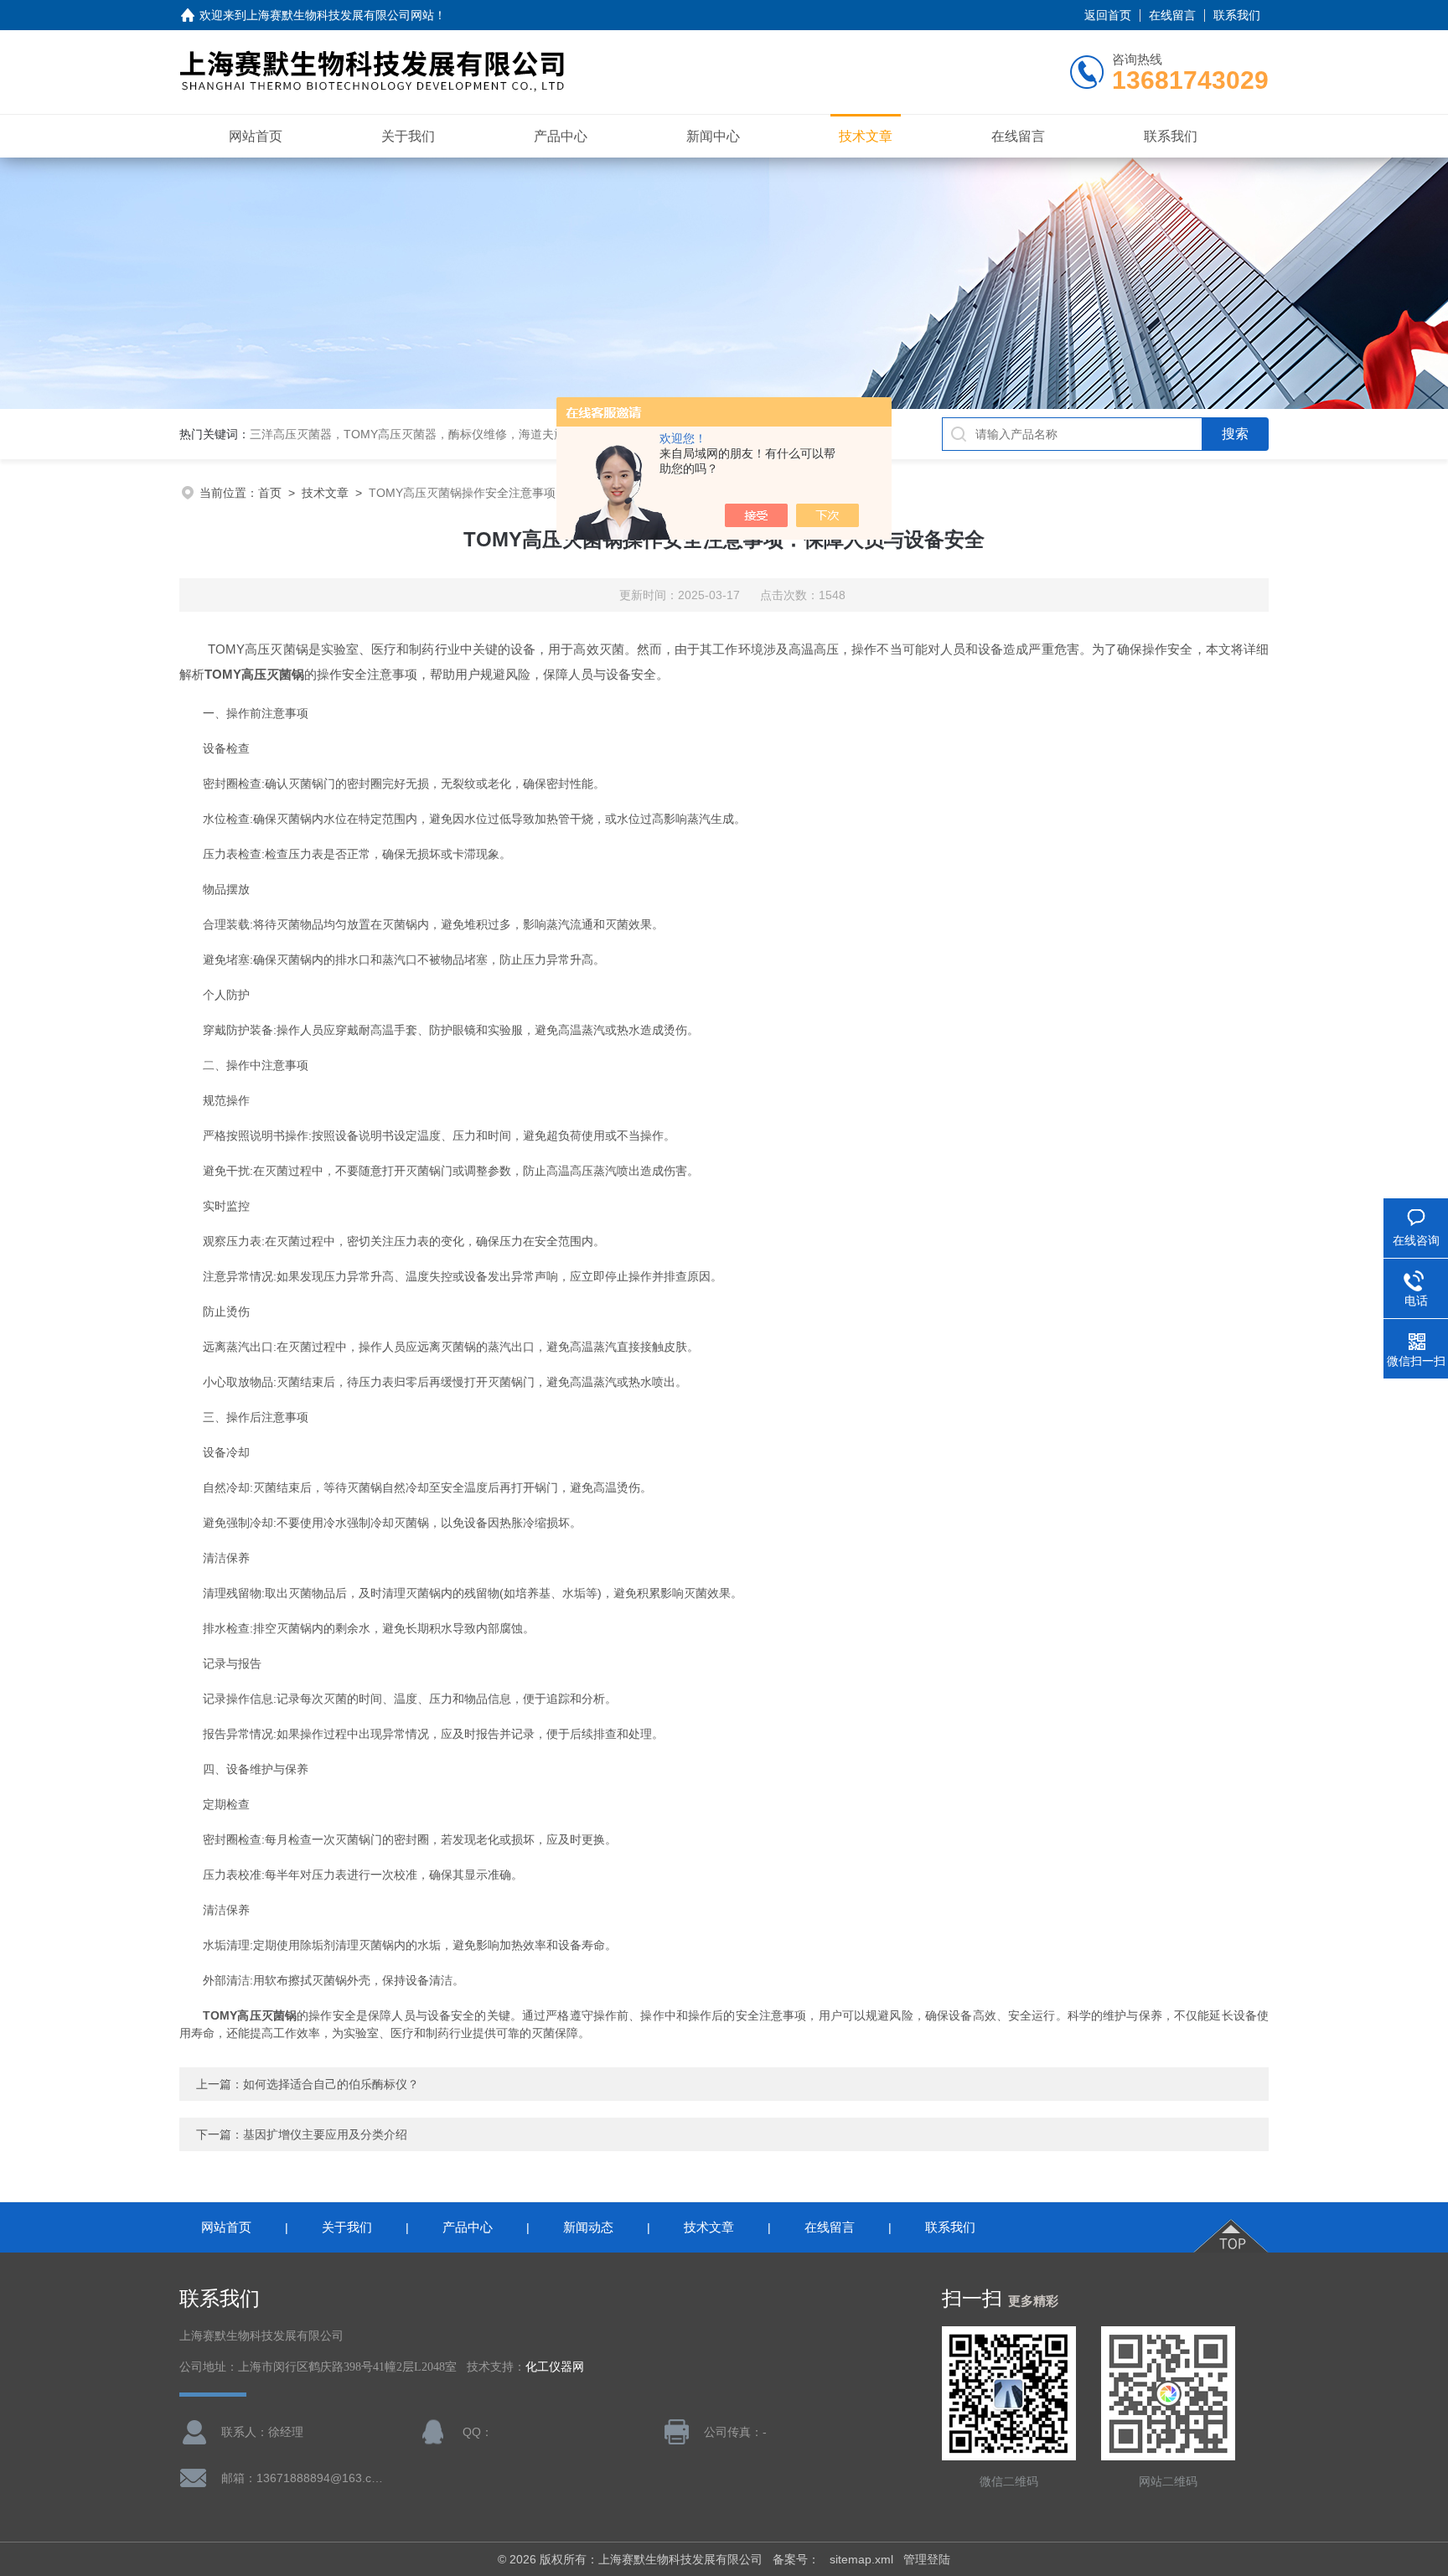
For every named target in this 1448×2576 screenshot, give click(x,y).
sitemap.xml (861, 2559)
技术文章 (866, 136)
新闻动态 (588, 2227)
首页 (270, 493)
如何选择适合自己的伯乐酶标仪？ (331, 2084)
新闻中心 (713, 136)
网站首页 (256, 136)
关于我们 (408, 136)
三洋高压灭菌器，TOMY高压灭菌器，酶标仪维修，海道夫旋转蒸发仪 (431, 434)
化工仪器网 (555, 2367)
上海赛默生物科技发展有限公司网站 (340, 15)
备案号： (796, 2559)
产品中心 (561, 136)
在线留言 (1172, 15)
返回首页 (1108, 15)
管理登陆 (927, 2559)
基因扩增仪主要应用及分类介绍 (325, 2134)
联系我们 (1237, 15)
